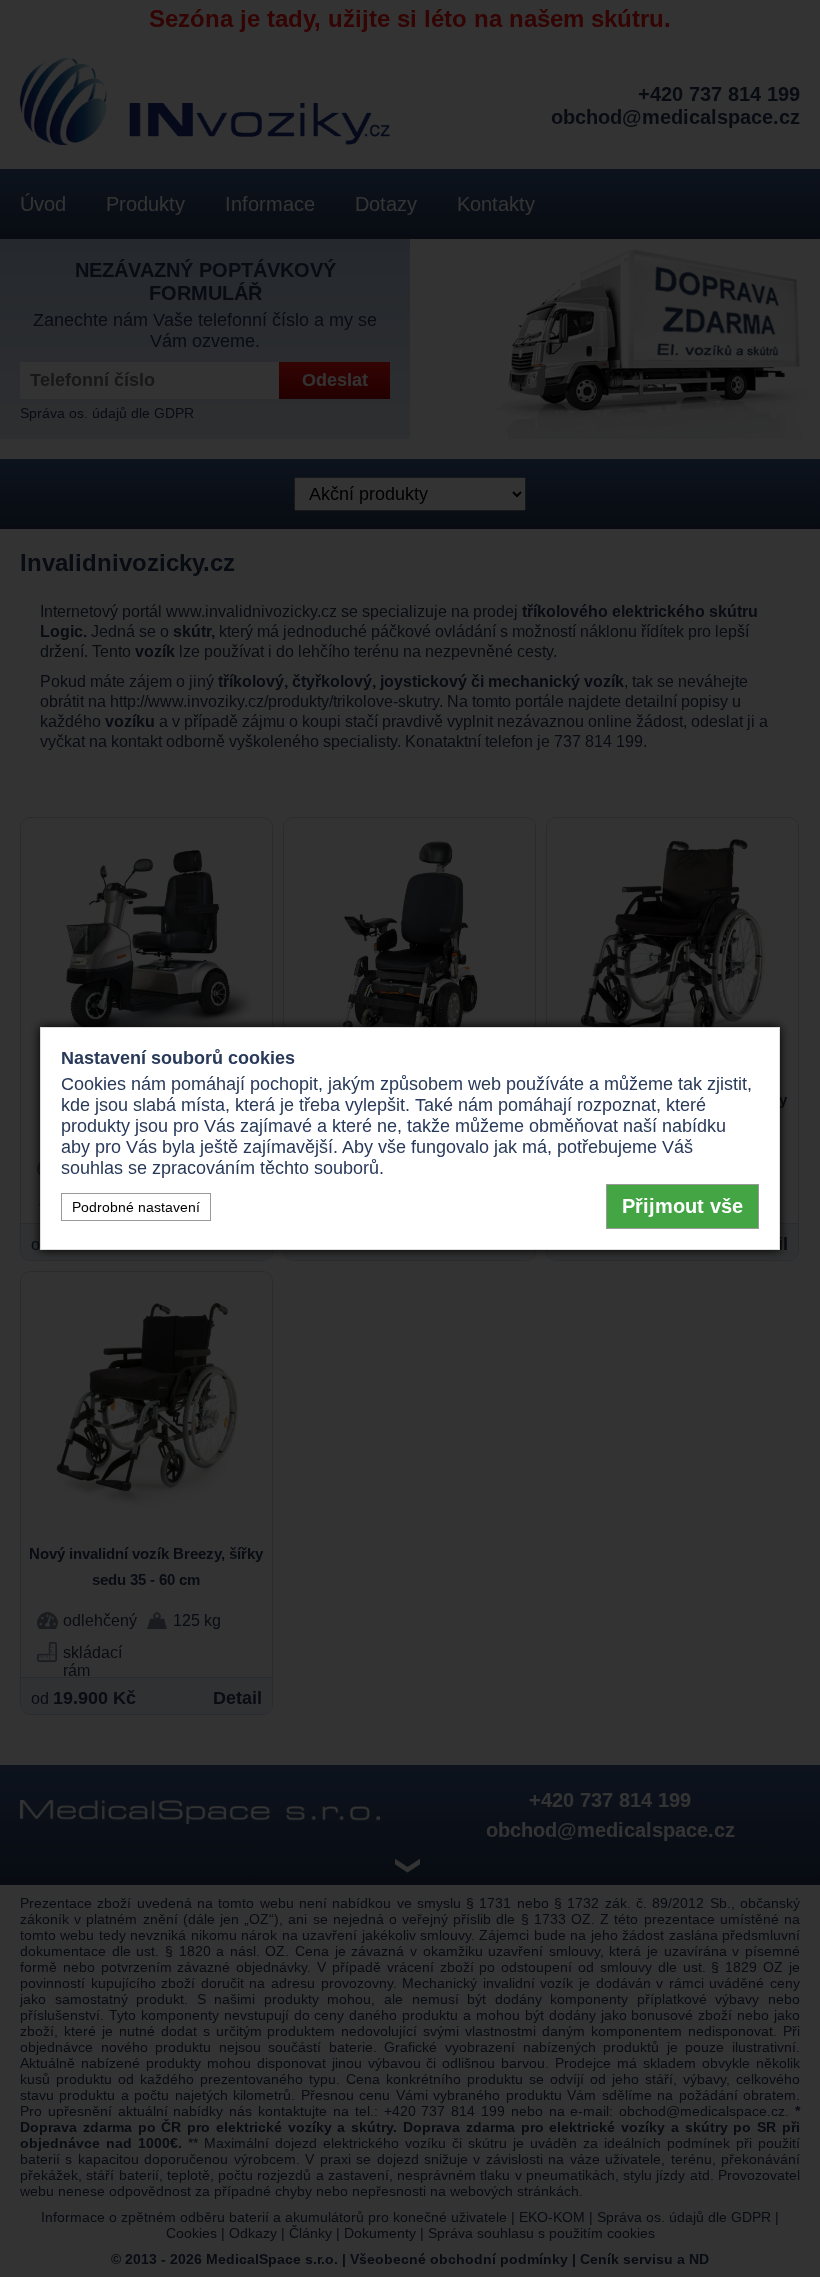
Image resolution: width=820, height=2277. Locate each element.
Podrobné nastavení (136, 1207)
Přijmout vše (682, 1206)
